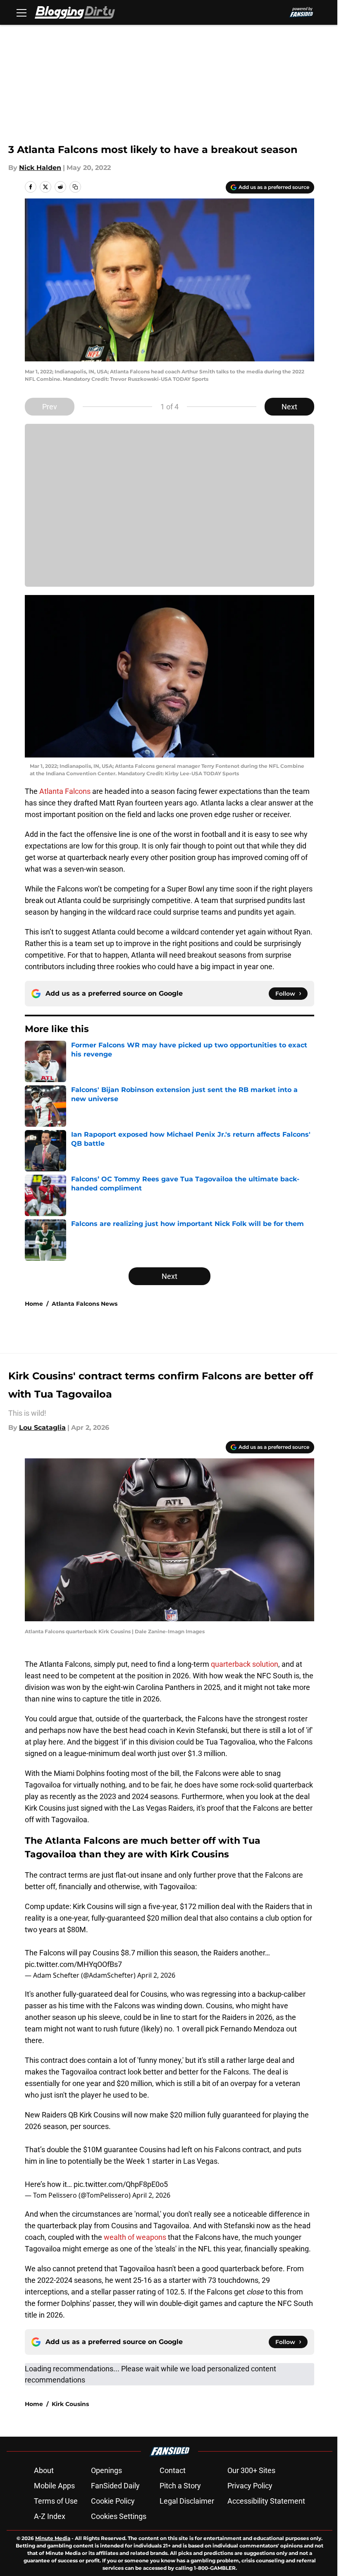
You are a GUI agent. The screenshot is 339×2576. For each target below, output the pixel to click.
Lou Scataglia (42, 1428)
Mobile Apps (54, 2486)
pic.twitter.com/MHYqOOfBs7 (73, 1964)
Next (289, 407)
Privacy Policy (250, 2486)
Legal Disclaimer (187, 2501)
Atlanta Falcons (64, 791)
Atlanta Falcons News (85, 1304)
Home (34, 1304)
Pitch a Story (180, 2486)
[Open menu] (21, 12)
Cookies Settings (119, 2516)
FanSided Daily (115, 2486)
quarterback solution (245, 1664)
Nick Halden (40, 168)
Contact (173, 2470)
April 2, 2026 (156, 1975)
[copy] (75, 187)
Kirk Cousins (70, 2404)
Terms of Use (56, 2501)
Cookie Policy (113, 2501)
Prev (50, 407)
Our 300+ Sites (251, 2470)
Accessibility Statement (266, 2501)
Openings (106, 2470)
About (44, 2470)
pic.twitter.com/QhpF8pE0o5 (121, 2184)
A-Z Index (50, 2516)
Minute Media (53, 2538)
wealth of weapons (135, 2237)
